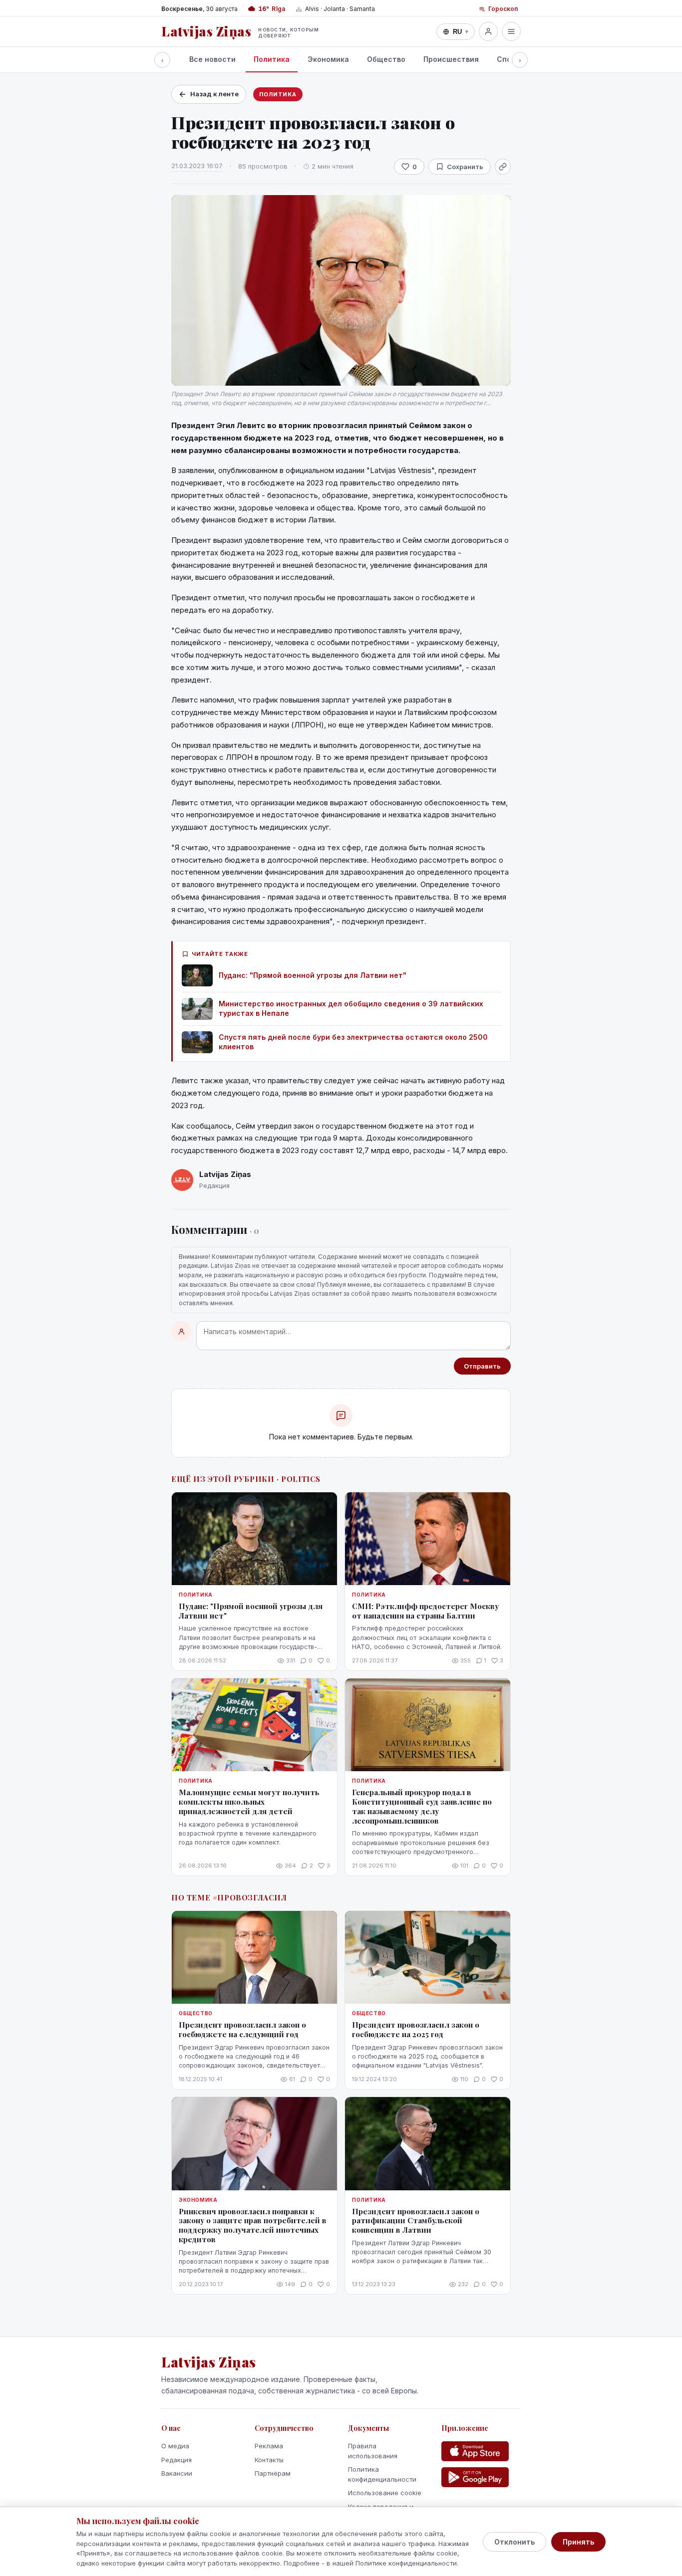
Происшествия (451, 59)
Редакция (176, 2460)
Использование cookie (385, 2493)
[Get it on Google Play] (475, 2477)
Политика (272, 59)
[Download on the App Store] (475, 2451)
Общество (386, 59)
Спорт (509, 59)
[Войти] (488, 31)
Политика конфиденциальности (382, 2474)
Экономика (328, 59)
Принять (578, 2542)
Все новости (212, 59)
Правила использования (373, 2451)
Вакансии (177, 2473)
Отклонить (514, 2542)
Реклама (269, 2446)
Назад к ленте (214, 94)
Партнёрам (273, 2473)
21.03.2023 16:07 (197, 166)
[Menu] (511, 31)
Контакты (269, 2460)
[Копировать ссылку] (503, 167)
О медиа (175, 2446)
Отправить (482, 1366)
